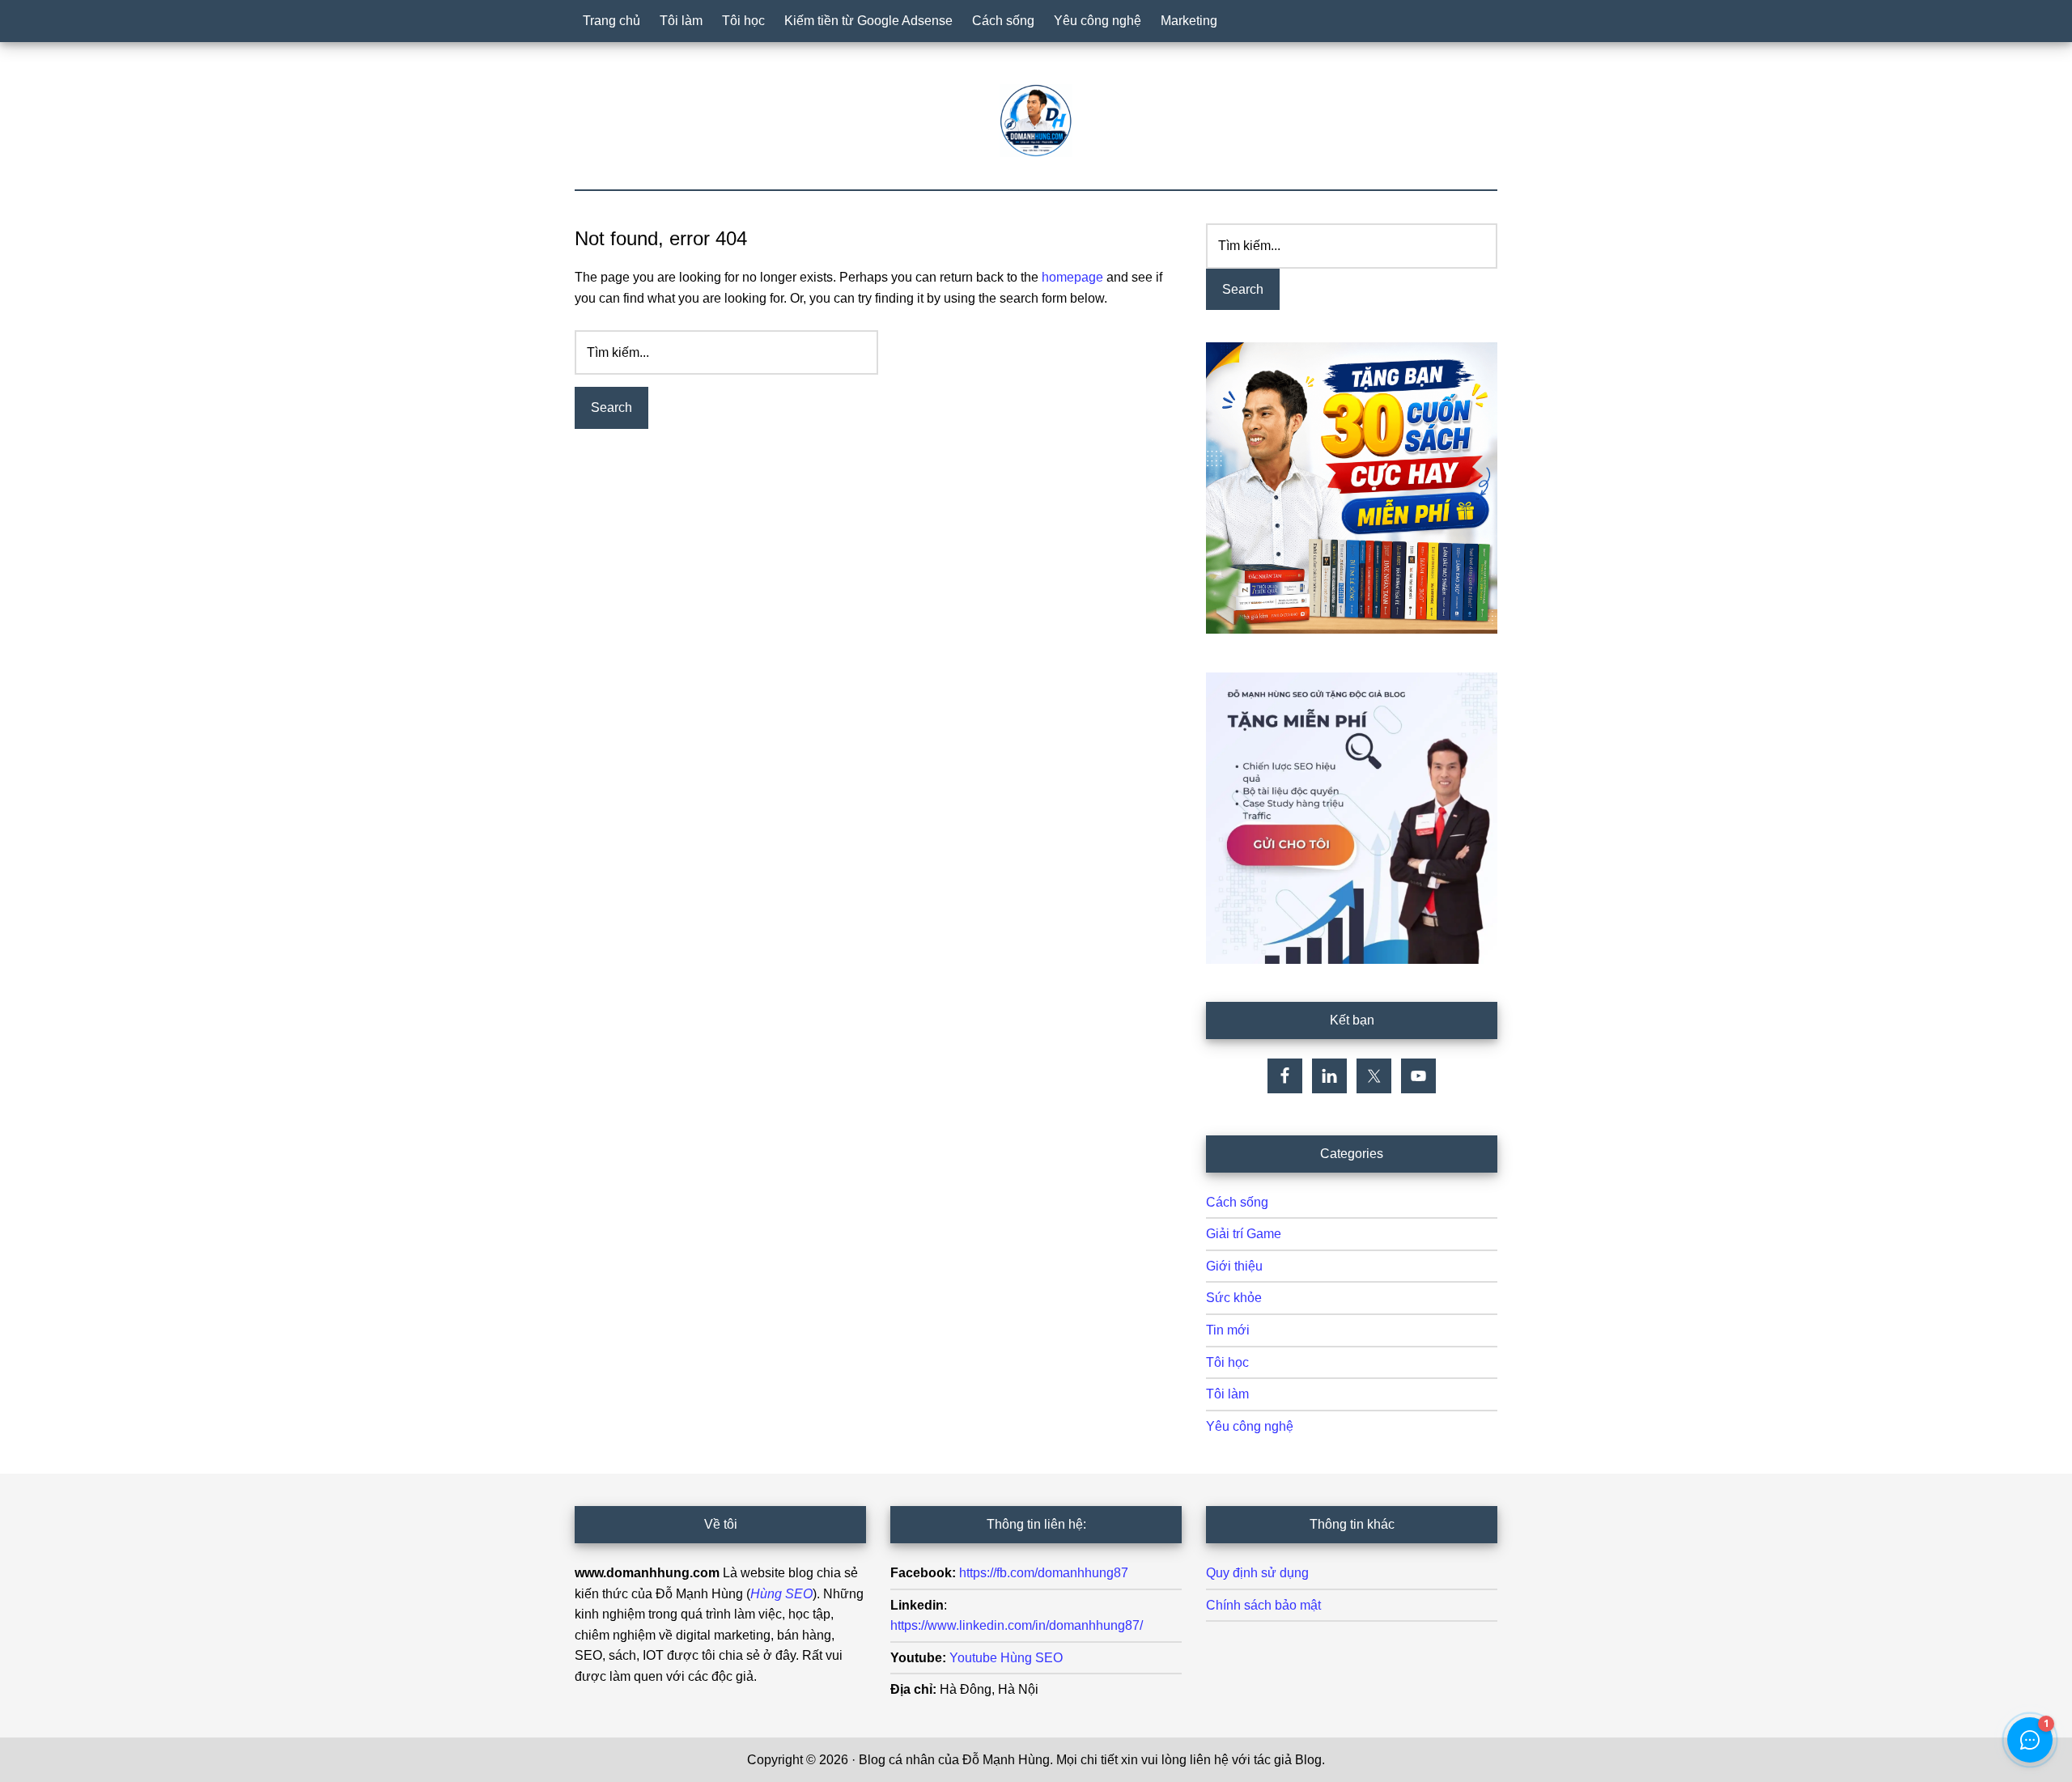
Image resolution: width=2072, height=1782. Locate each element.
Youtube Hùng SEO (1006, 1658)
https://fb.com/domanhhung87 (1044, 1573)
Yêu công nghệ (1250, 1426)
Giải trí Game (1244, 1234)
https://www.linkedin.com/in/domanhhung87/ (1017, 1625)
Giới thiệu (1234, 1266)
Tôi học (1227, 1362)
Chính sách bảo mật (1263, 1605)
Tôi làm (1227, 1394)
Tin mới (1228, 1330)
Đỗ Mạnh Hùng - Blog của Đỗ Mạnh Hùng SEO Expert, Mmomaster (1036, 121)
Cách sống (1237, 1202)
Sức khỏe (1234, 1298)
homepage (1072, 277)
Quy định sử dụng (1257, 1573)
